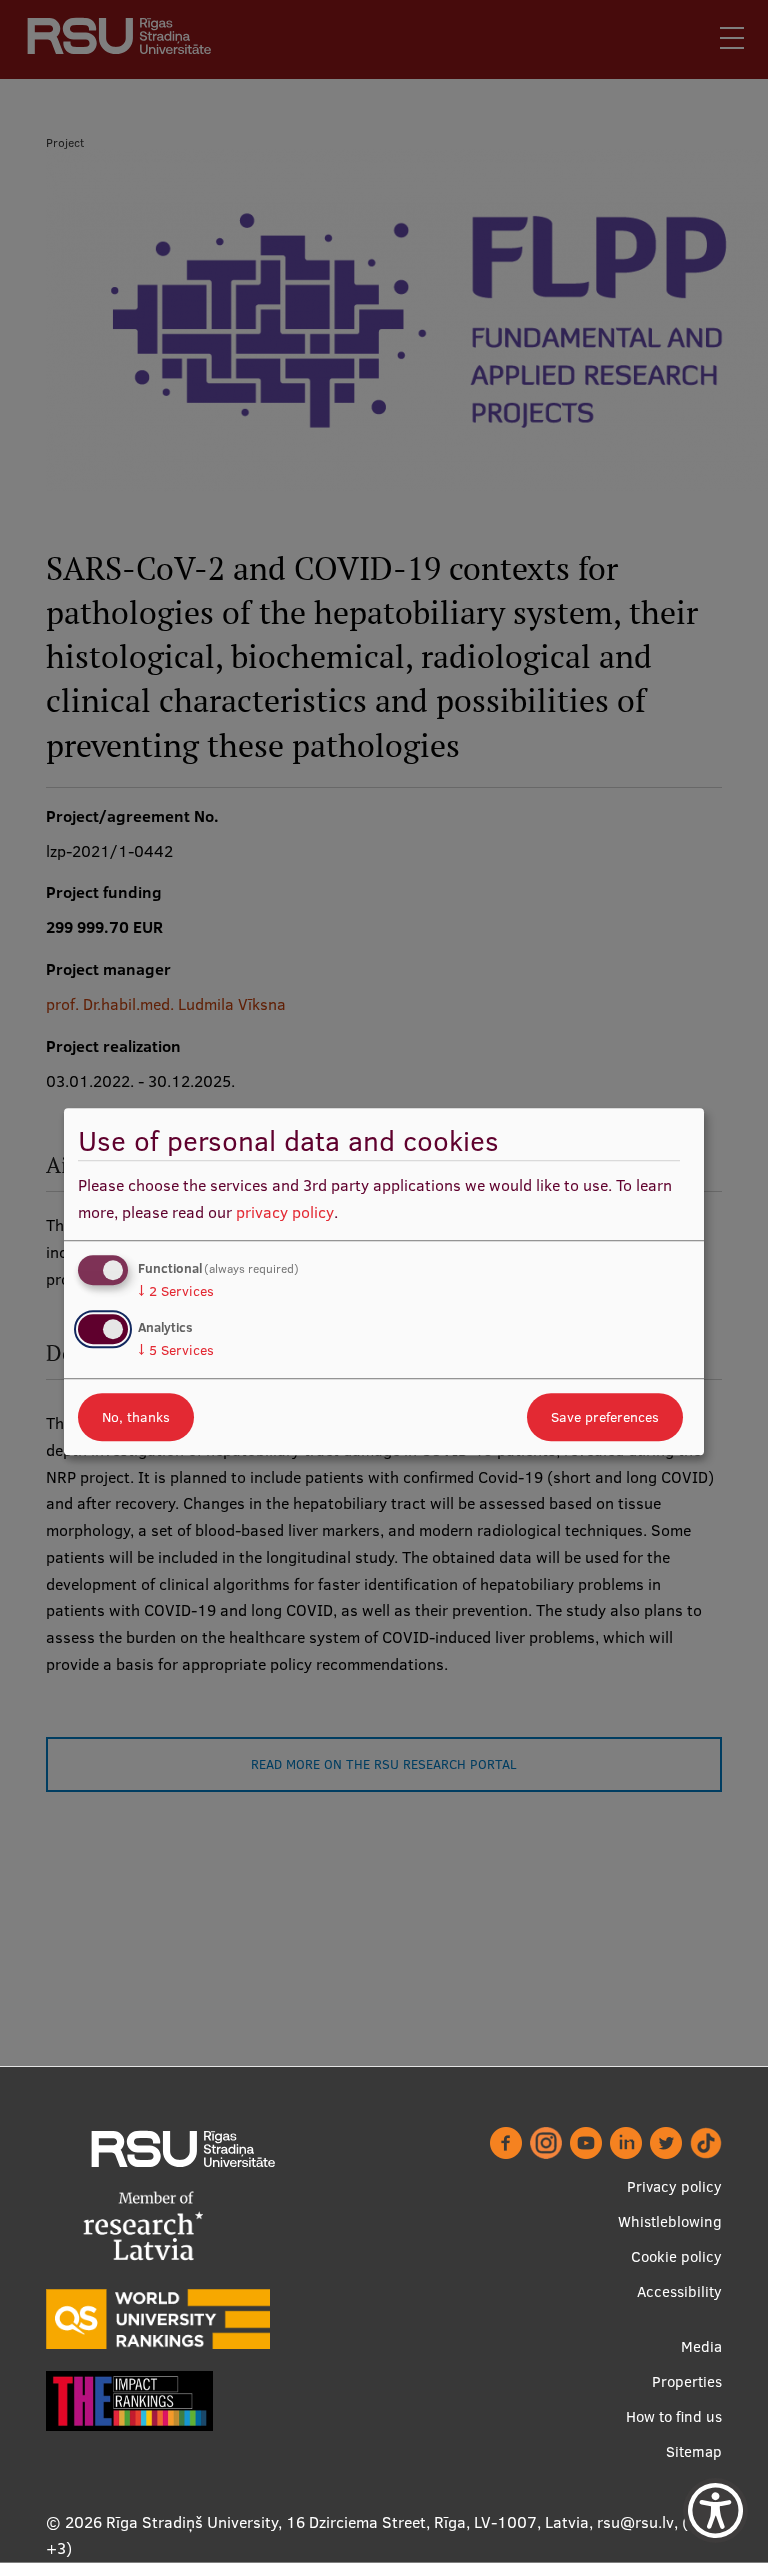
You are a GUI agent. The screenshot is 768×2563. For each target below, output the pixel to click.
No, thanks (136, 1417)
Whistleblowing (670, 2221)
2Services (176, 1291)
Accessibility (679, 2291)
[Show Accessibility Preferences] (715, 2510)
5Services (176, 1350)
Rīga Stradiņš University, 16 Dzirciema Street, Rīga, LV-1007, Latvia (347, 2522)
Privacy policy (674, 2186)
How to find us (674, 2416)
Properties (687, 2381)
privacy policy (285, 1212)
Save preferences (605, 1417)
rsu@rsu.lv (635, 2522)
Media (701, 2346)
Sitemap (694, 2451)
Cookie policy (676, 2256)
